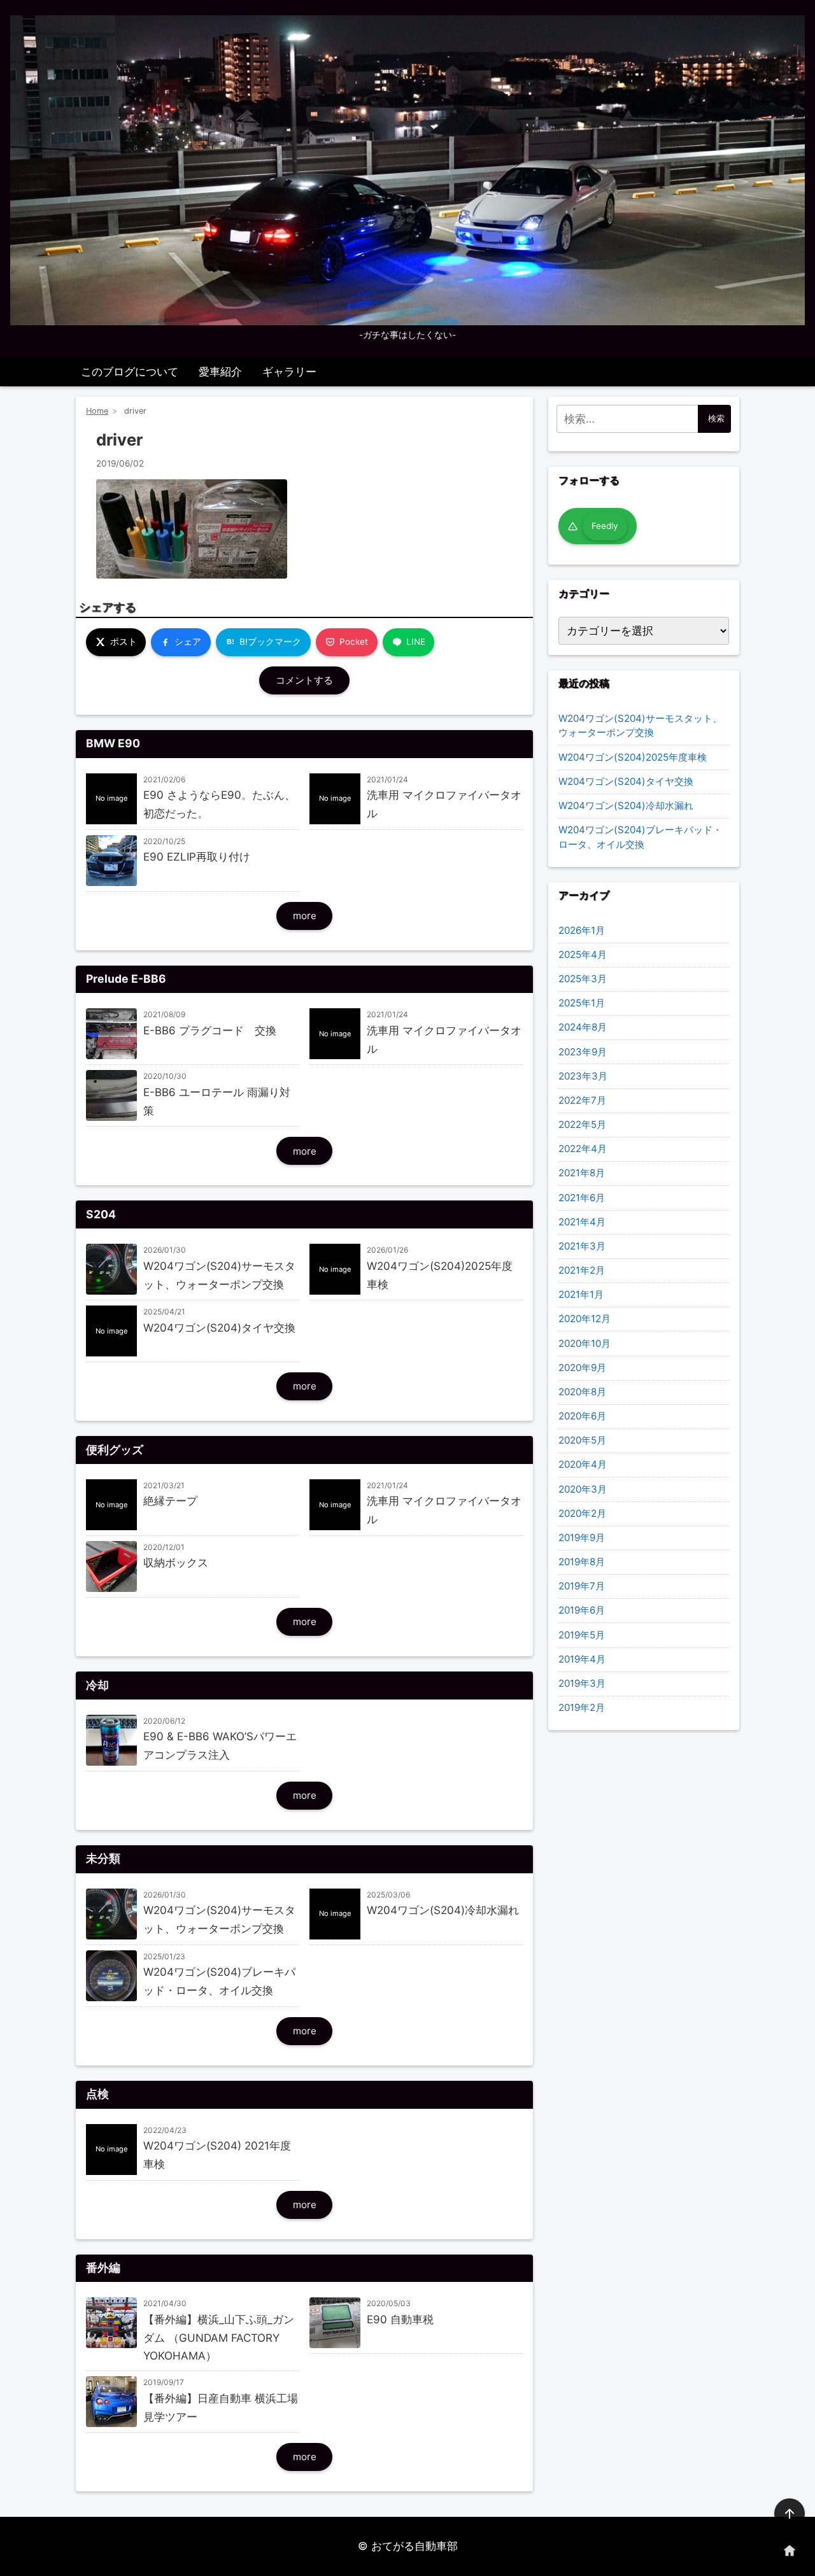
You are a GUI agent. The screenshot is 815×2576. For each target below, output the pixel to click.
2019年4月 (582, 1659)
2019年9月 (582, 1538)
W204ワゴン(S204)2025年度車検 (633, 757)
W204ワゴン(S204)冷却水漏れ (626, 806)
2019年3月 (582, 1683)
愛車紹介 (220, 372)
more (305, 916)
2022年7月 (582, 1100)
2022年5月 (582, 1124)
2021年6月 (582, 1198)
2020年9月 (582, 1368)
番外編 (103, 2268)
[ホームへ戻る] (790, 2551)
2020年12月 (585, 1319)
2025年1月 (582, 1003)
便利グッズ (115, 1450)
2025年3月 (583, 979)
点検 (97, 2094)
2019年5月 (582, 1635)
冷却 (97, 1685)
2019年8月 (582, 1562)
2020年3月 (583, 1489)
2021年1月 (581, 1294)
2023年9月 (583, 1052)
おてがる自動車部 (415, 2546)
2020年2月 (582, 1513)
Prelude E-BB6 (126, 979)
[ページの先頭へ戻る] (790, 2514)
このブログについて (130, 372)
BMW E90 (113, 743)
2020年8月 (582, 1392)
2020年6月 (582, 1416)
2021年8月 (582, 1173)
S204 (101, 1214)
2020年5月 (582, 1440)
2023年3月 (583, 1076)
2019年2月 (582, 1707)
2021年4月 (582, 1222)
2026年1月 (582, 930)
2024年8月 (583, 1027)
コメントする (304, 680)
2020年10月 (585, 1343)
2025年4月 (583, 954)
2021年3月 (582, 1246)
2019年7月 (582, 1586)
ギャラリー (289, 372)
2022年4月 (583, 1149)
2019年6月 (582, 1610)
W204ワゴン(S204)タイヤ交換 (626, 781)
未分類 (103, 1858)
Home (97, 411)
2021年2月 (582, 1270)
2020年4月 (583, 1464)
